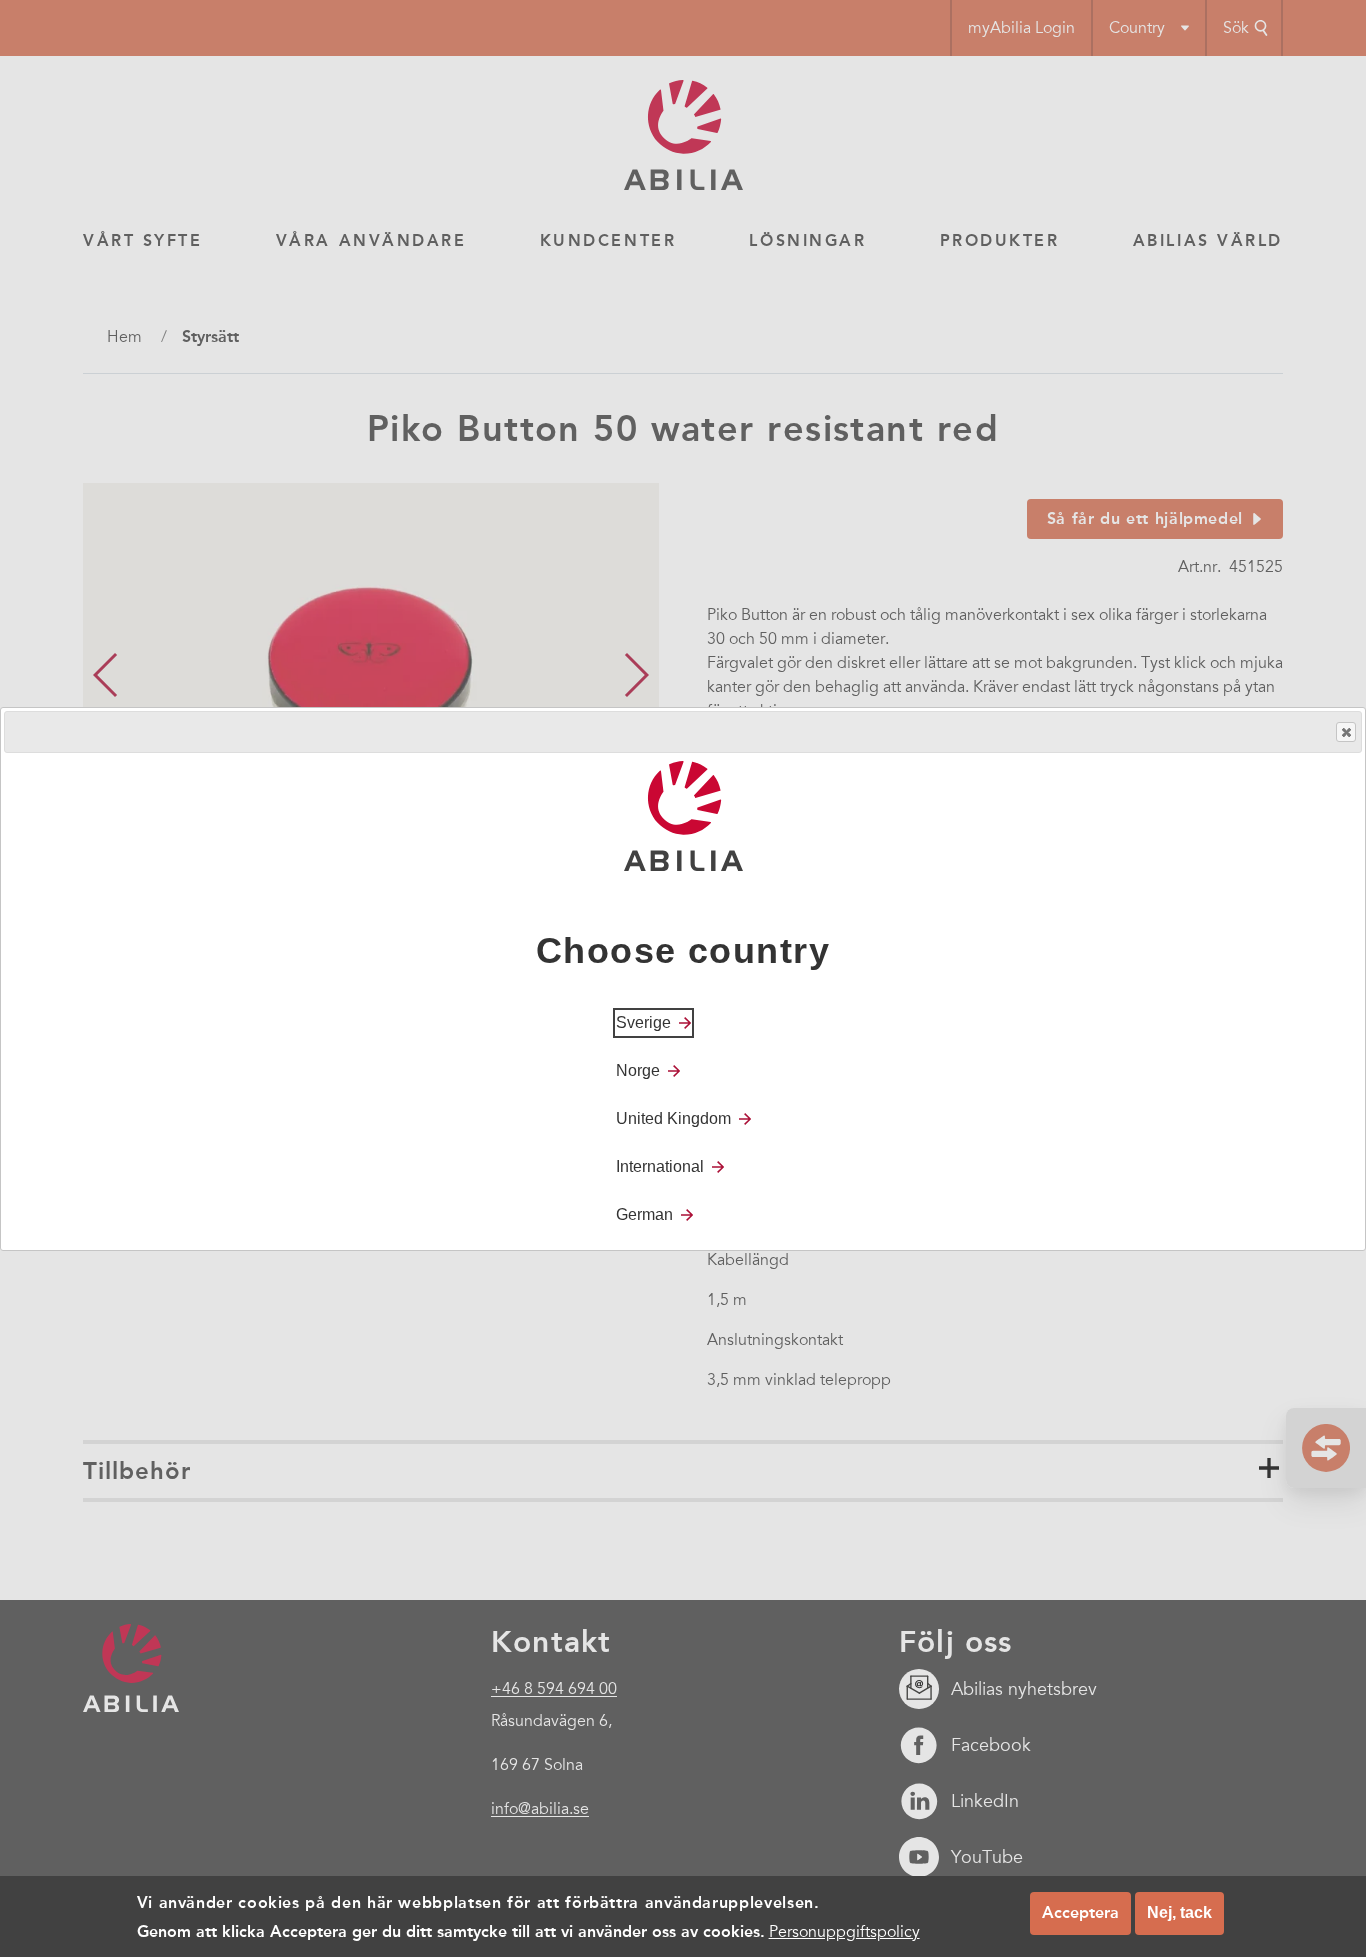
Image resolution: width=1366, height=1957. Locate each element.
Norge (638, 1069)
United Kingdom (673, 1117)
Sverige (643, 1021)
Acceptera (1080, 1912)
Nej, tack (1179, 1912)
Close (1346, 732)
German (644, 1213)
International (660, 1165)
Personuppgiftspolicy (844, 1931)
